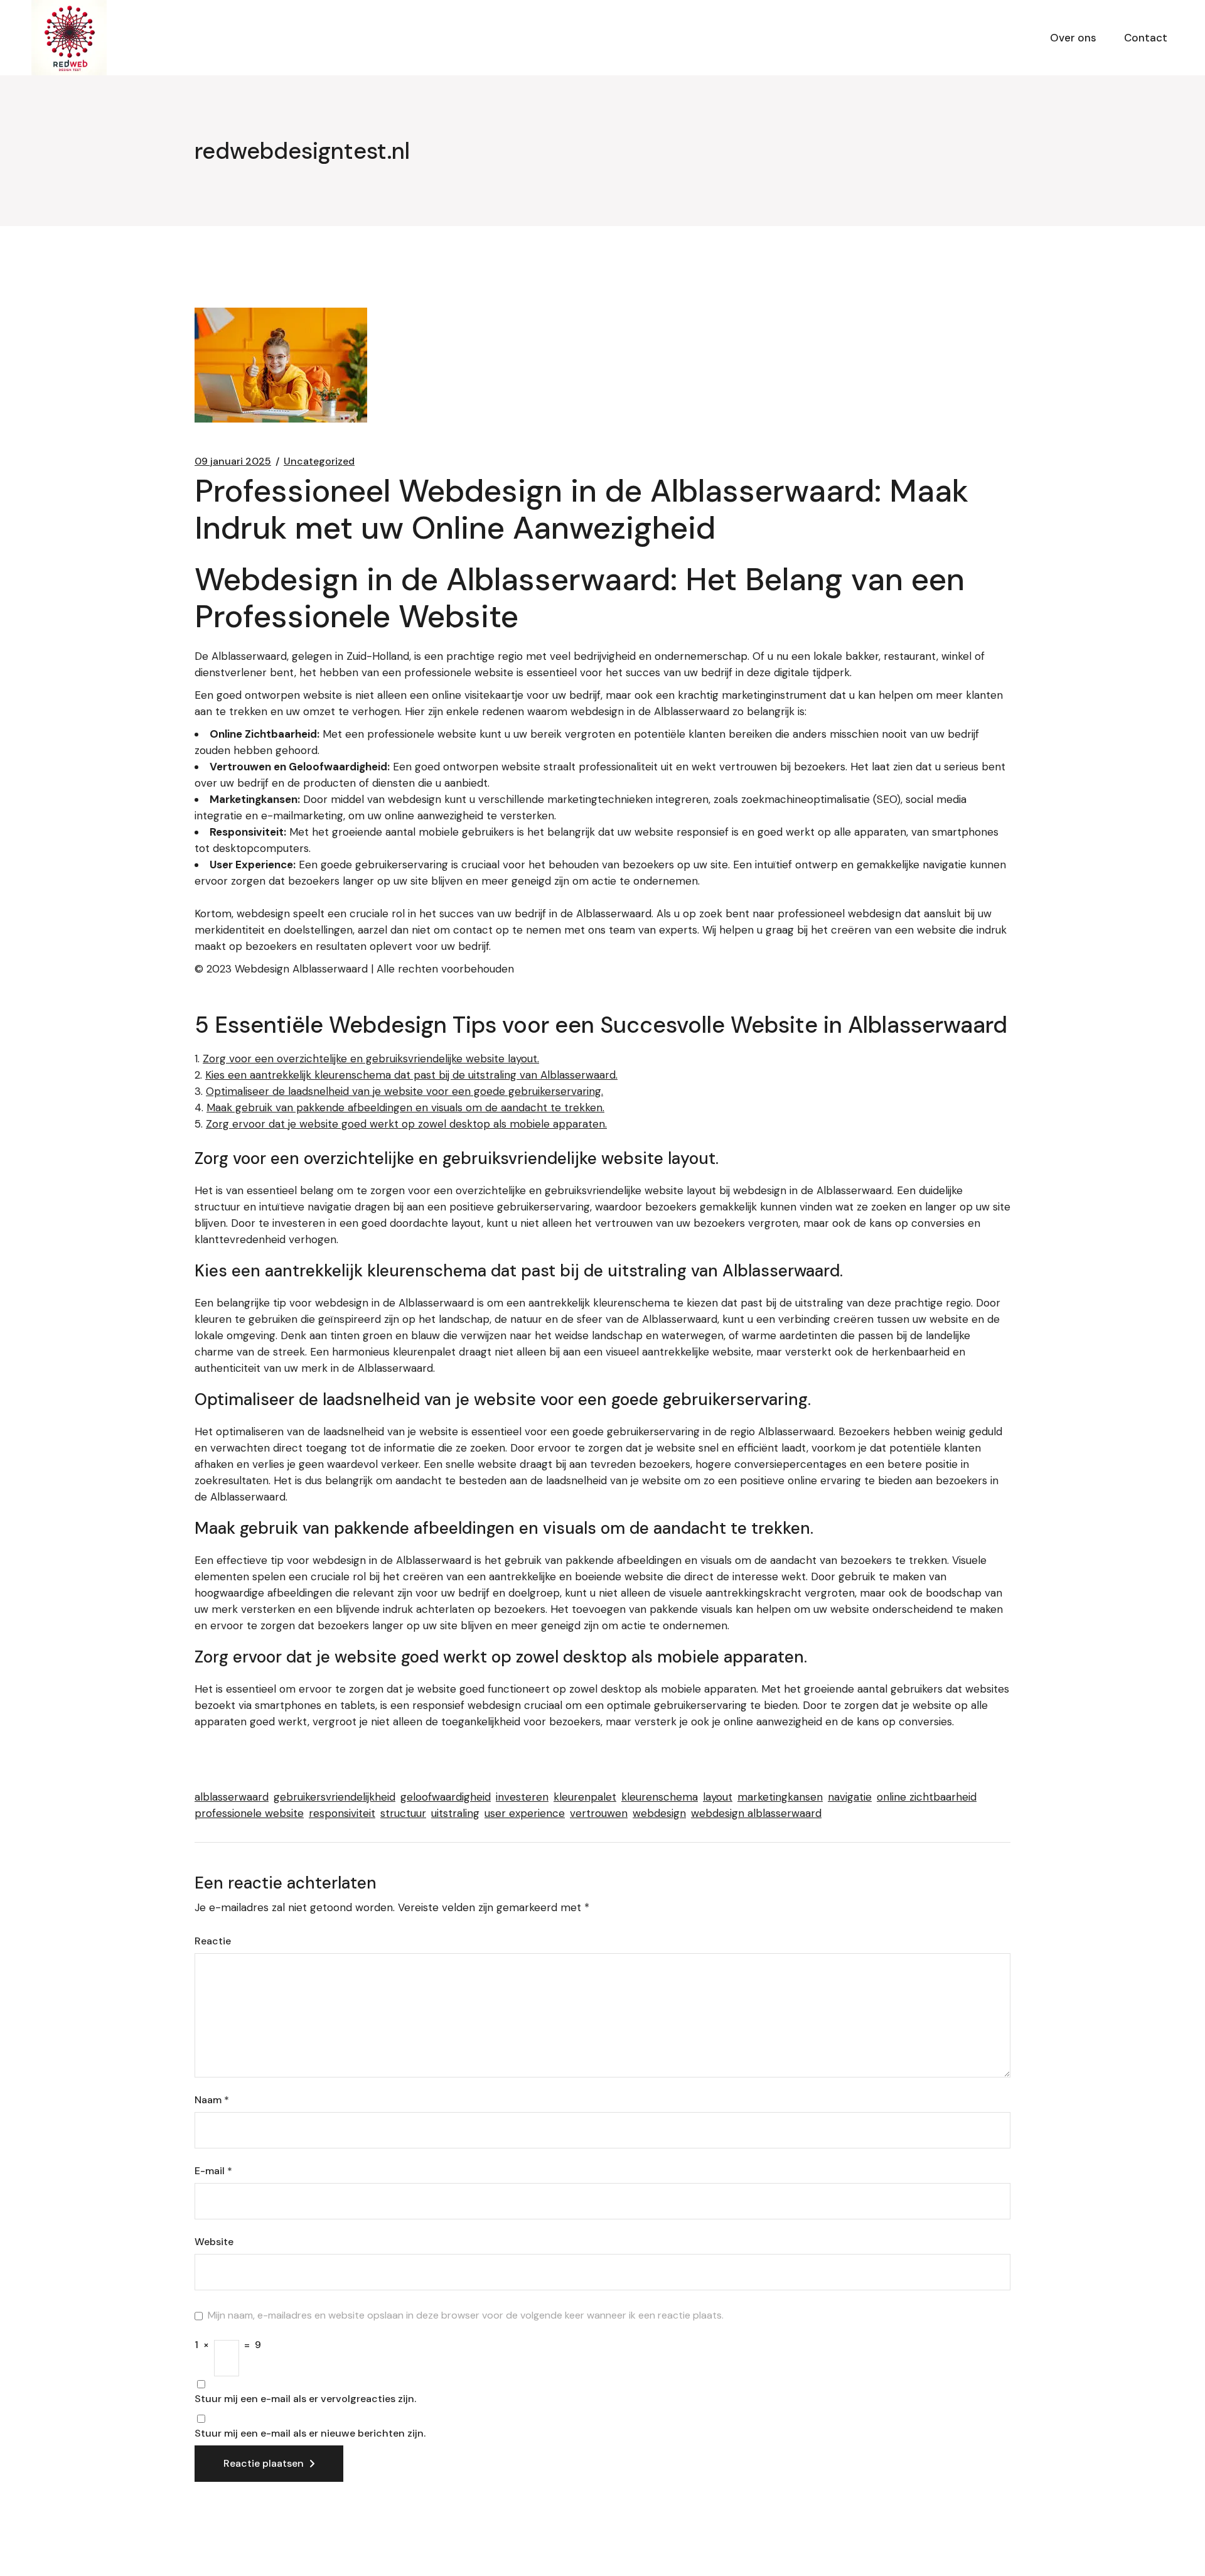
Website (214, 2242)
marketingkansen (780, 1797)
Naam (212, 2100)
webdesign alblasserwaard (756, 1813)
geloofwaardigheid (446, 1797)
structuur (403, 1813)
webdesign (659, 1813)
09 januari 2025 (233, 461)
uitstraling (455, 1813)
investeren (522, 1797)
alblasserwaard (232, 1797)
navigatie (850, 1797)
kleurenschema (660, 1797)
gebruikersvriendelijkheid (335, 1797)
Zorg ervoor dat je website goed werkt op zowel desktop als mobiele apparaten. (406, 1124)
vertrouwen (599, 1813)
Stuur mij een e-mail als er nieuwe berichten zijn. (310, 2433)
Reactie (213, 1941)
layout (718, 1797)
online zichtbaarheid (927, 1797)
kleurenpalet (585, 1797)
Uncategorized (319, 461)
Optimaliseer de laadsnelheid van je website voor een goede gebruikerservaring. (404, 1091)
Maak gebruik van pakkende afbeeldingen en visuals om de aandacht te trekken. (405, 1107)
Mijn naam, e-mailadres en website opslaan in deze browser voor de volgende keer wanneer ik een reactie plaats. (466, 2315)
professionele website (249, 1813)
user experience (525, 1813)
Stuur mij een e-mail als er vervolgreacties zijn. (305, 2399)
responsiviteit (342, 1813)
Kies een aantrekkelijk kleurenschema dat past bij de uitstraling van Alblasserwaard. (411, 1075)
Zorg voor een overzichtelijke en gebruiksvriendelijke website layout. (371, 1059)
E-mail (213, 2171)
